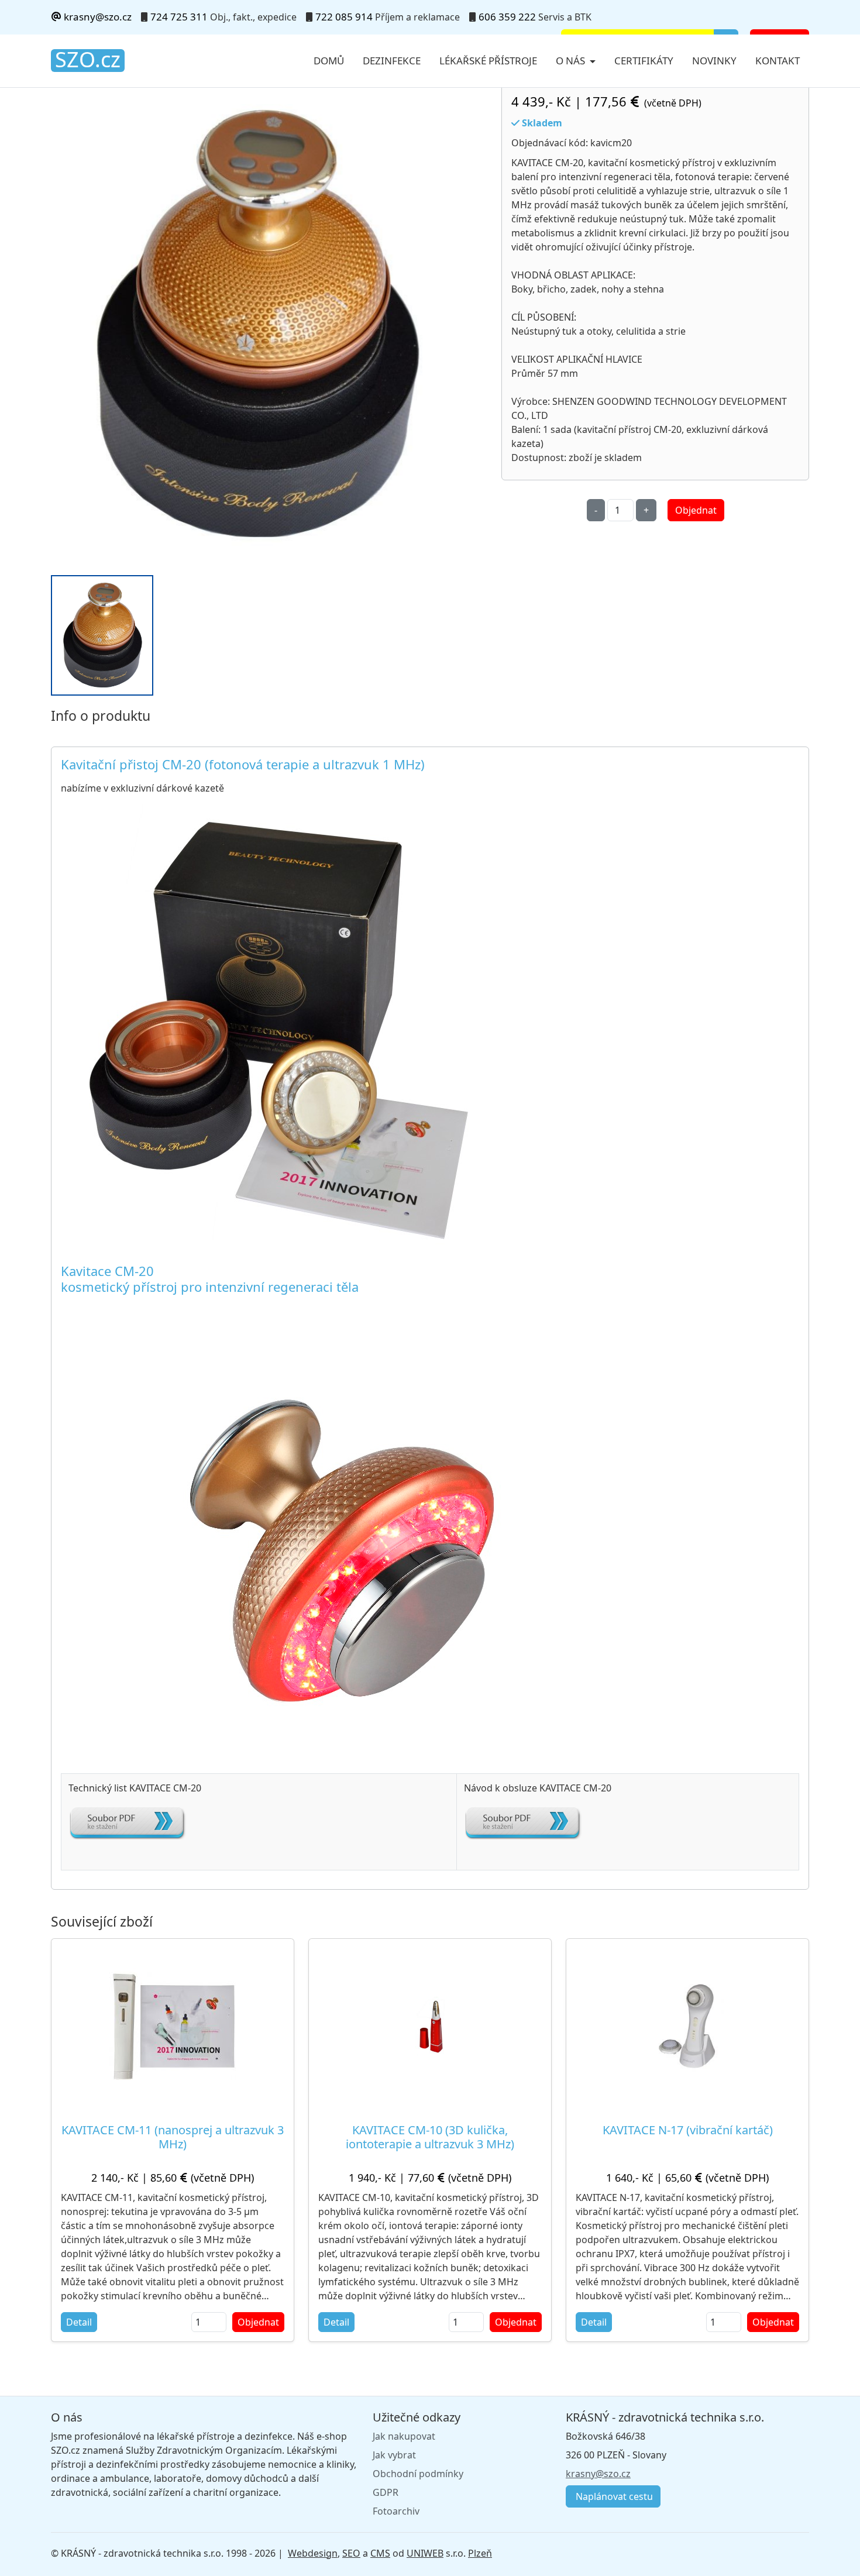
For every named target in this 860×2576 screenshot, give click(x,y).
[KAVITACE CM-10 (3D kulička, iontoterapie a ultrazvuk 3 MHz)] (430, 2026)
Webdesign (313, 2553)
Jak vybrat (394, 2455)
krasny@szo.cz (97, 17)
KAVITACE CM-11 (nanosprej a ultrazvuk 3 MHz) (173, 2137)
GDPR (386, 2492)
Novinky (714, 61)
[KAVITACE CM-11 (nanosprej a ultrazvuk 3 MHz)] (173, 2026)
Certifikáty (644, 61)
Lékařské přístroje (488, 61)
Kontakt (778, 61)
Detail (79, 2322)
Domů (329, 61)
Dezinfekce (392, 61)
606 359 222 (507, 17)
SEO (351, 2553)
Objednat (696, 510)
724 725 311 (179, 17)
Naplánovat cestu (613, 2496)
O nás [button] (572, 61)
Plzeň (480, 2553)
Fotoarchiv (396, 2511)
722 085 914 (344, 17)
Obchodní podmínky (418, 2474)
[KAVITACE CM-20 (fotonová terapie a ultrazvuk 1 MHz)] (256, 325)
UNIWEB (425, 2553)
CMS (380, 2553)
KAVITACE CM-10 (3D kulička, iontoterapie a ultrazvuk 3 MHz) (430, 2137)
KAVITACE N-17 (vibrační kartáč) (688, 2130)
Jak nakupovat (404, 2436)
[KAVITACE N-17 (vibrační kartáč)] (688, 2026)
